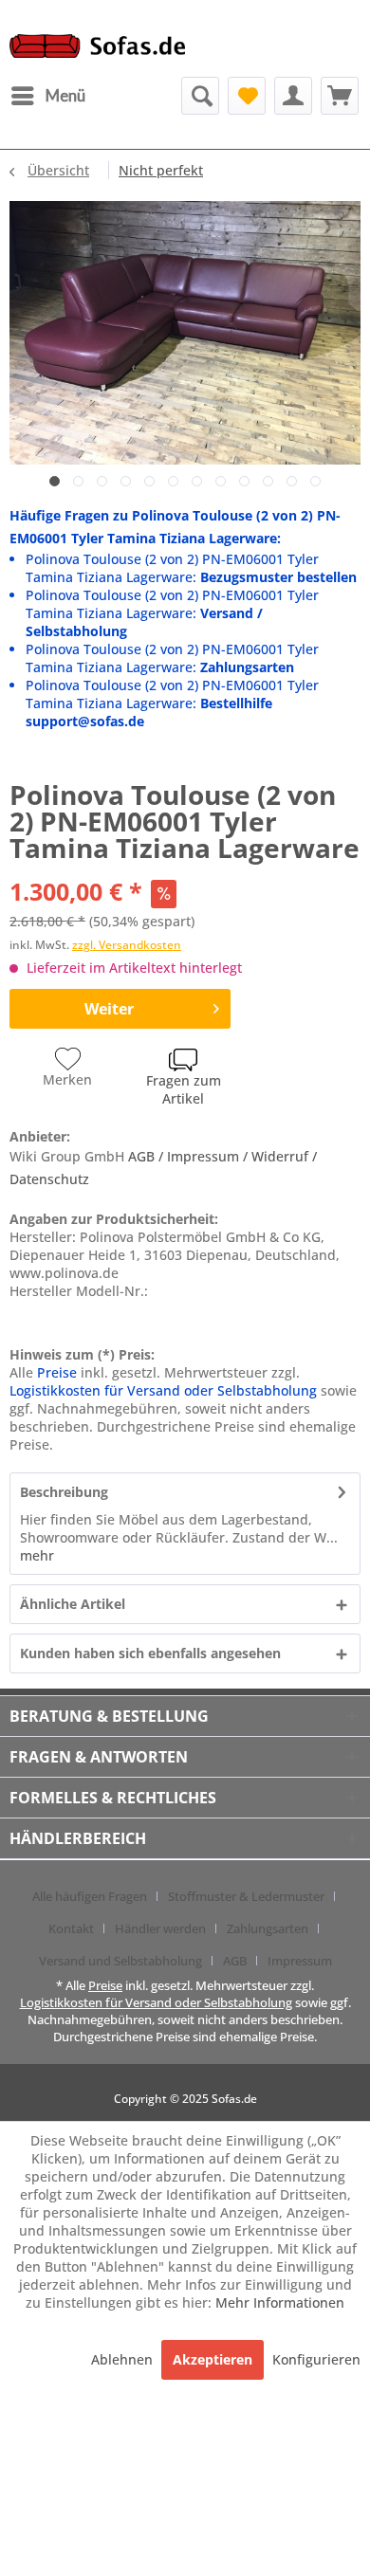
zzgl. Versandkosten (127, 945)
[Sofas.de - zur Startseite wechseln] (97, 51)
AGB (235, 1961)
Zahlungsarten (268, 1928)
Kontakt (71, 1928)
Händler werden (160, 1928)
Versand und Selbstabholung (120, 1961)
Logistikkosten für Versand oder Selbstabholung (163, 1390)
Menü (65, 95)
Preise (57, 1372)
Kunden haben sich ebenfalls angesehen (150, 1653)
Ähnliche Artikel (73, 1604)
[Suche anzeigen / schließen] (200, 96)
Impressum (300, 1961)
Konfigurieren (316, 2359)
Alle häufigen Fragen (90, 1896)
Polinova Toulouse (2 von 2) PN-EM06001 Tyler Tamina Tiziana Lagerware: (191, 568)
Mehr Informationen (280, 2302)
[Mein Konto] (293, 96)
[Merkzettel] (247, 96)
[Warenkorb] (340, 96)
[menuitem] (47, 96)
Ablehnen (124, 2359)
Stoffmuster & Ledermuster (246, 1896)
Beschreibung (64, 1492)
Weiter (109, 1009)
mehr (37, 1555)
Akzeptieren (213, 2359)
